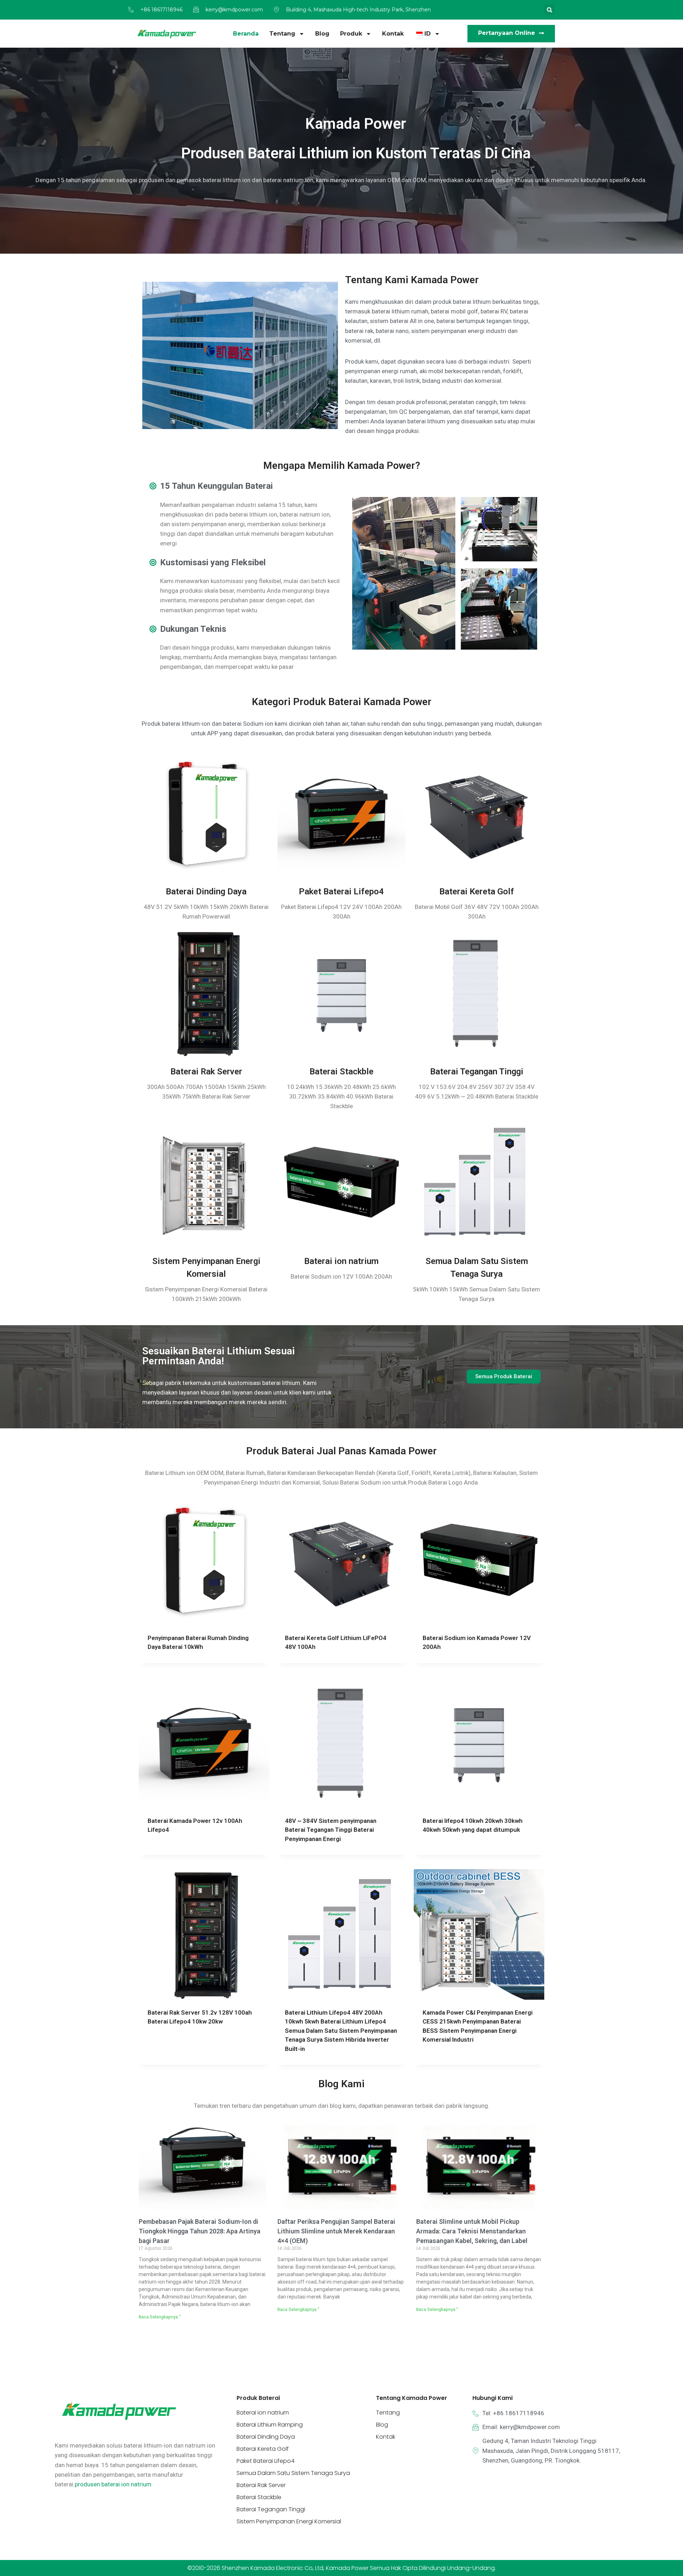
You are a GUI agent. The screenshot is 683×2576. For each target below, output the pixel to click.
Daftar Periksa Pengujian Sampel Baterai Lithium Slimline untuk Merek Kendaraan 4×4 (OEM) (336, 1982)
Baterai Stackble (341, 822)
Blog (322, 34)
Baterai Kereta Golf (477, 642)
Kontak (393, 34)
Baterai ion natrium (341, 1012)
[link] (113, 2235)
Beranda (246, 34)
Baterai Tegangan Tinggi (477, 822)
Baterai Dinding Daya (206, 642)
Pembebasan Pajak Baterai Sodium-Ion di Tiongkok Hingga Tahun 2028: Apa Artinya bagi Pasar (200, 1982)
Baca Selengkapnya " (160, 2068)
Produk (351, 34)
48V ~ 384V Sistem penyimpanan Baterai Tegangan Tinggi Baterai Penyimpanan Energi (331, 1580)
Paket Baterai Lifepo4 (341, 642)
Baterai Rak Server (206, 822)
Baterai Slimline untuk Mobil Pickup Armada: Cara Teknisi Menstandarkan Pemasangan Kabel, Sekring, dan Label (472, 1982)
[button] (549, 10)
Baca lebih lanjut (173, 1603)
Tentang (282, 34)
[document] (341, 2451)
